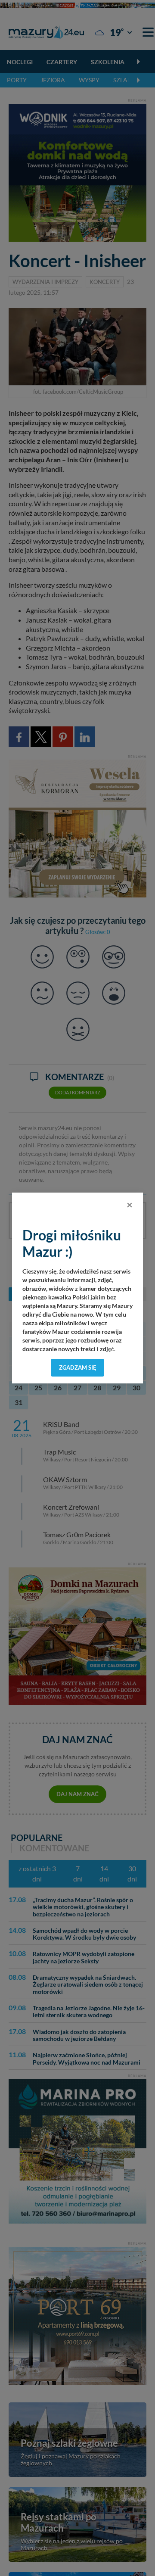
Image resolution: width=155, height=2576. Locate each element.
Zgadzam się (78, 1367)
